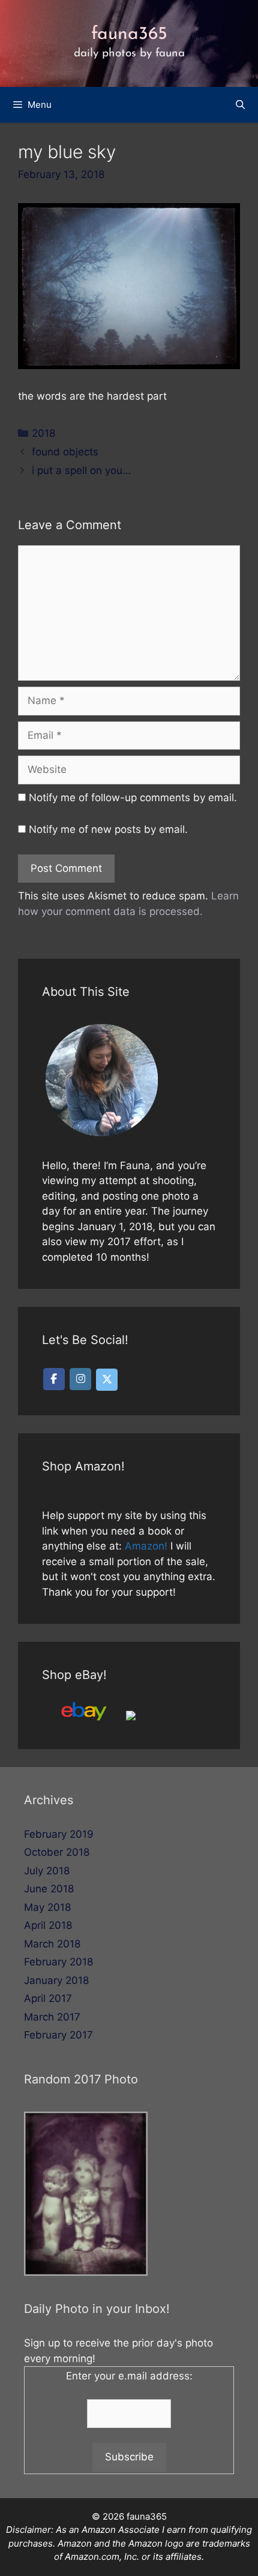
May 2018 (47, 1907)
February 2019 (59, 1834)
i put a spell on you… (81, 470)
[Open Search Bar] (240, 105)
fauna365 (129, 34)
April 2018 (48, 1925)
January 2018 (56, 1980)
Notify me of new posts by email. (108, 829)
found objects (65, 452)
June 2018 (49, 1889)
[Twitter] (107, 1380)
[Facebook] (54, 1379)
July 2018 (47, 1871)
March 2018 (52, 1944)
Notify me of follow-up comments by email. (133, 798)
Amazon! (146, 1546)
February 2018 (58, 1962)
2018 (43, 433)
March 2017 (52, 2017)
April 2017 (48, 1998)
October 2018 (57, 1852)
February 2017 (58, 2035)
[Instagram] (80, 1379)
